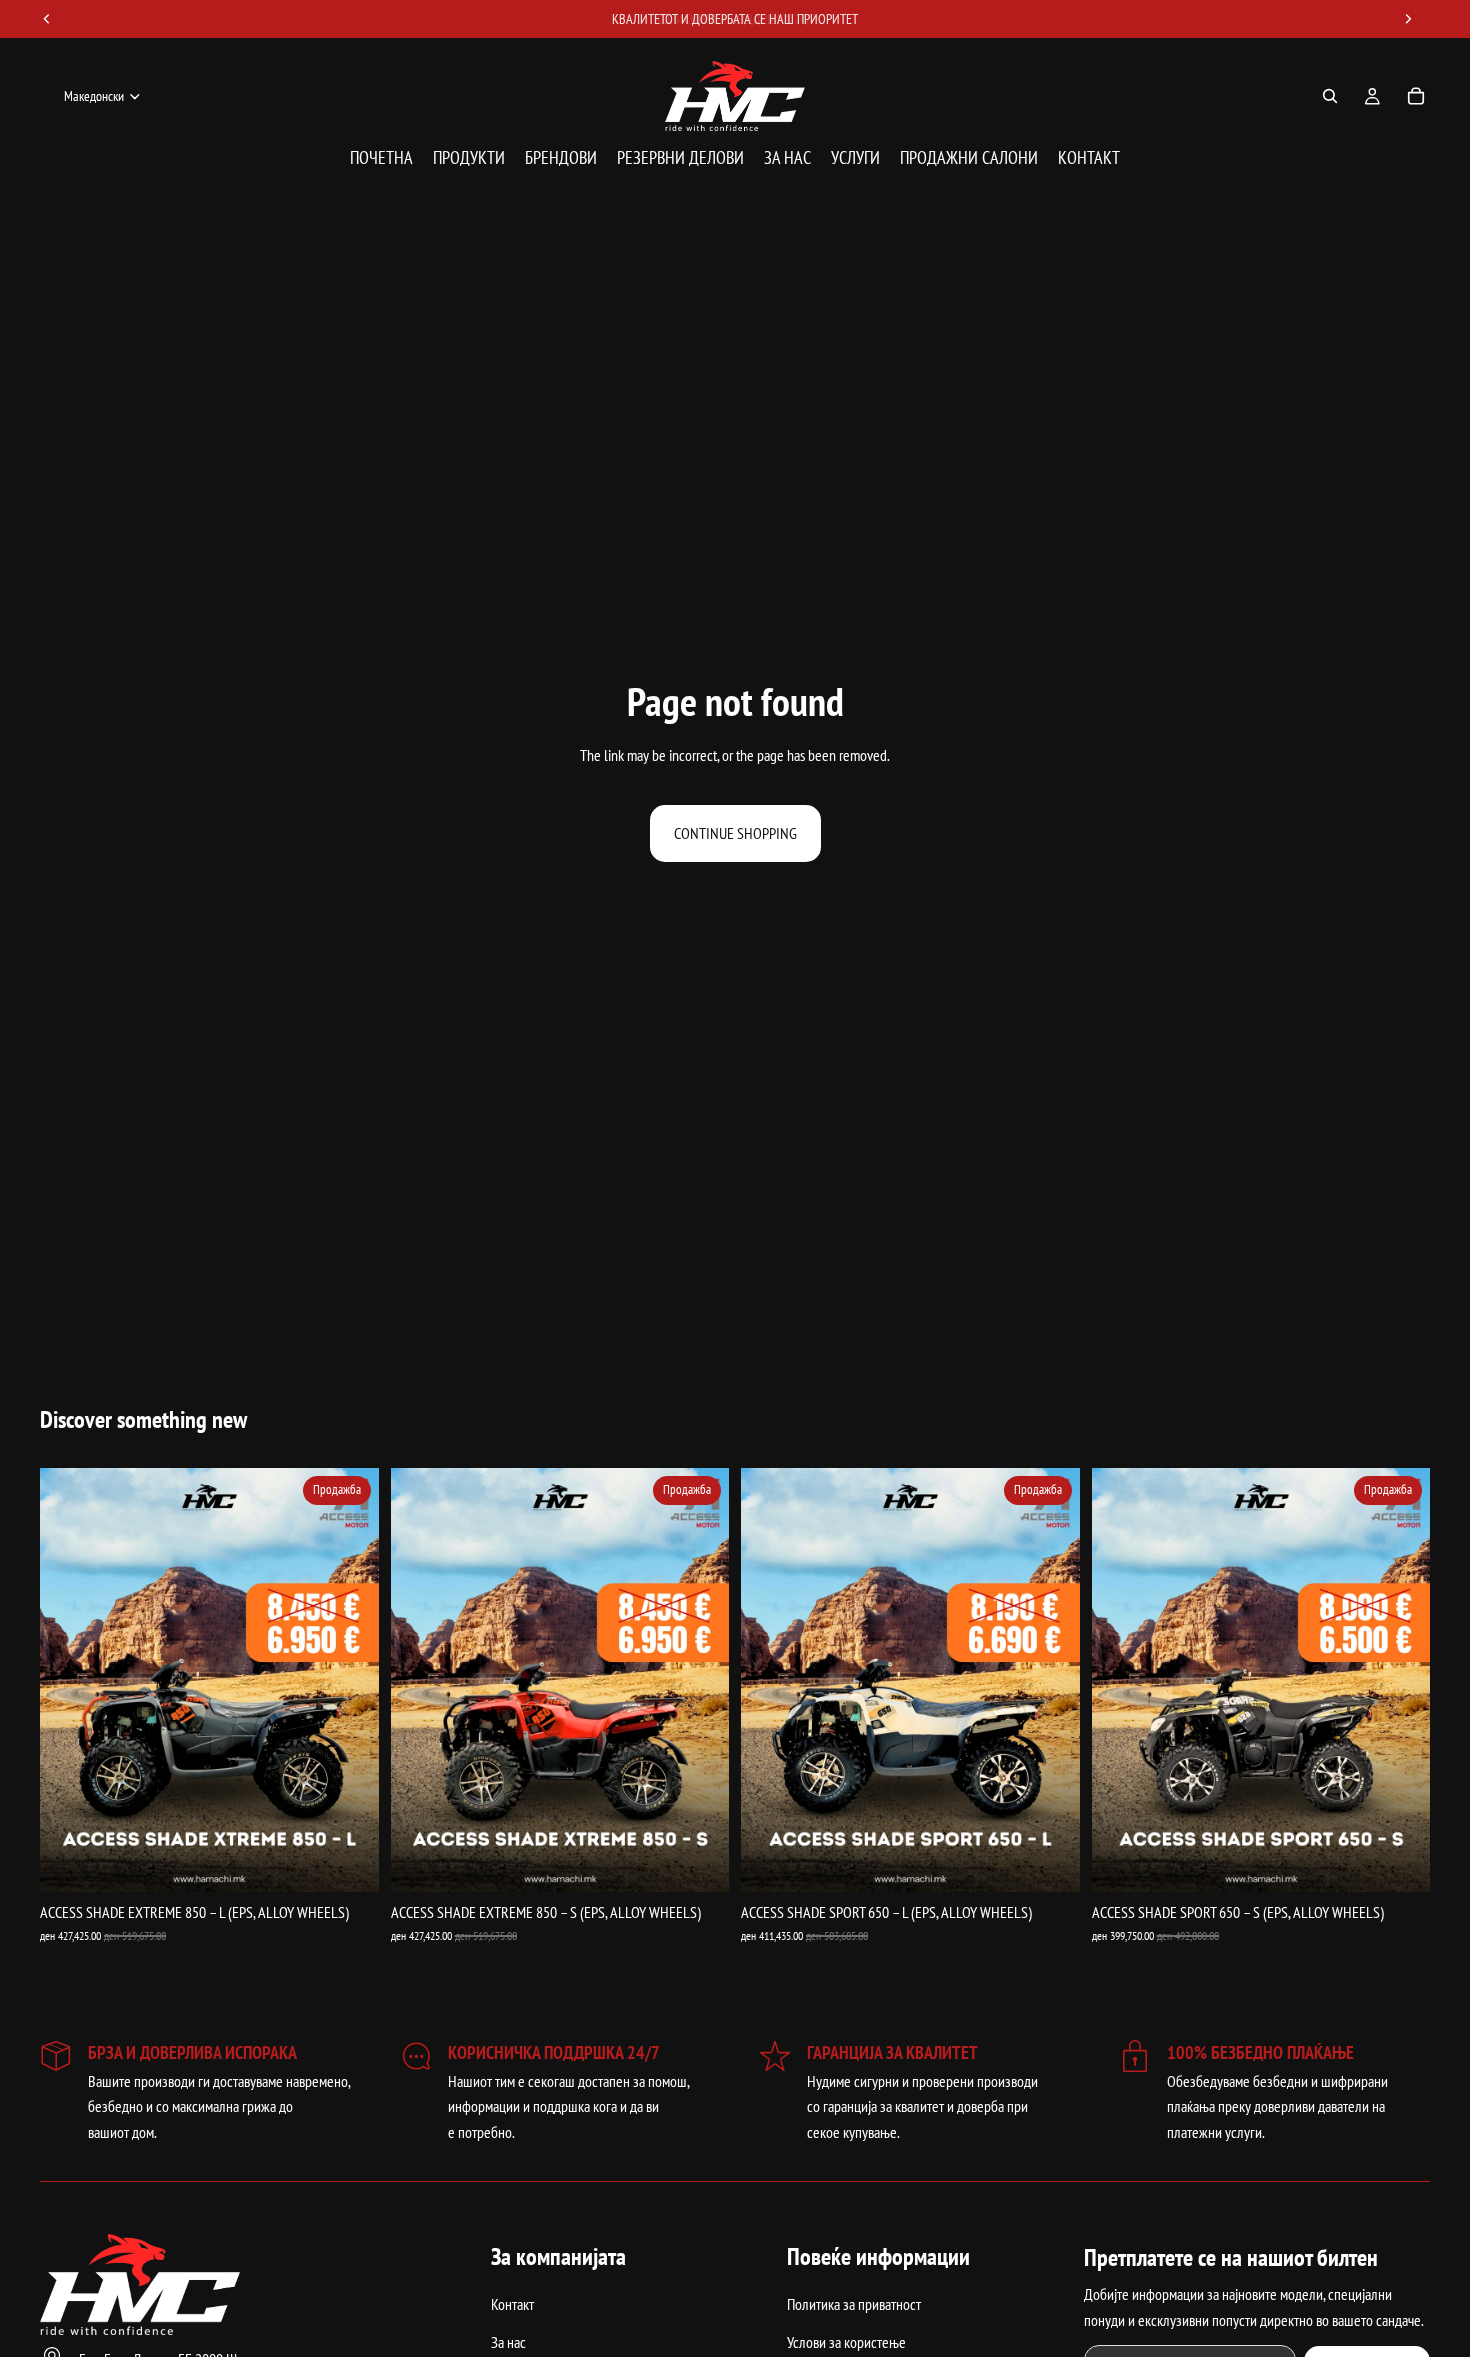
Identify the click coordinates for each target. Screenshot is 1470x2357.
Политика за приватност (854, 2305)
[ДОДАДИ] (698, 1861)
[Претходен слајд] (70, 1680)
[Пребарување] (1330, 96)
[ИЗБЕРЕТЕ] (348, 1861)
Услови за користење (846, 2342)
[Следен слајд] (349, 1680)
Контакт (512, 2305)
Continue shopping (735, 833)
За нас (508, 2342)
